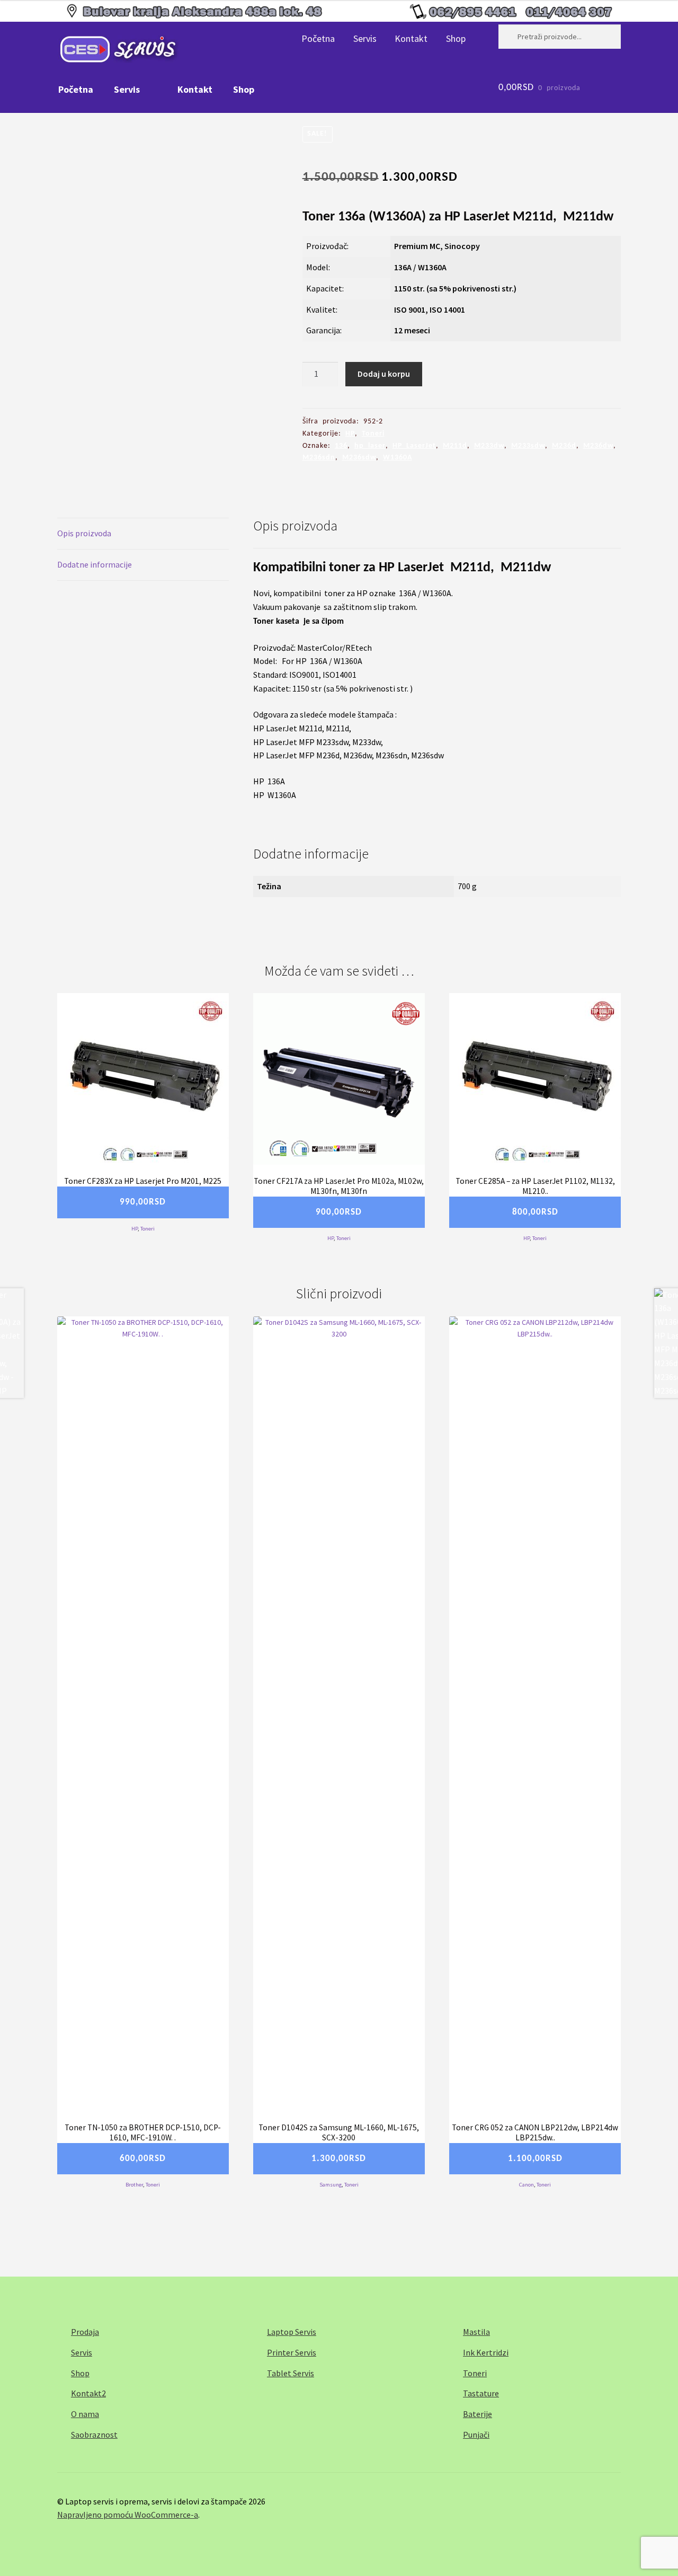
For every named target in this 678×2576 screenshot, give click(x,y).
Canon (527, 2185)
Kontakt (411, 38)
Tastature (481, 2393)
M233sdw (528, 446)
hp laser (370, 446)
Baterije (478, 2414)
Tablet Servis (291, 2373)
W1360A (398, 458)
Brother (134, 2185)
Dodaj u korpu (384, 374)
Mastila (476, 2332)
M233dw (489, 446)
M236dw (598, 446)
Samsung (331, 2185)
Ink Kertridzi (486, 2352)
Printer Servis (292, 2352)
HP (350, 434)
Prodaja (85, 2332)
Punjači (476, 2435)
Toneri (373, 434)
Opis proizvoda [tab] (84, 533)
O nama (85, 2414)
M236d (564, 446)
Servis (365, 38)
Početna (318, 38)
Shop (456, 38)
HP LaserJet (414, 446)
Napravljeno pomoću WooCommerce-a (128, 2515)
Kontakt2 (88, 2393)
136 (341, 446)
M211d (455, 446)
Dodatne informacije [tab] (95, 564)
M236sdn (319, 458)
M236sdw (359, 458)
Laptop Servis (292, 2332)
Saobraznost (94, 2435)
